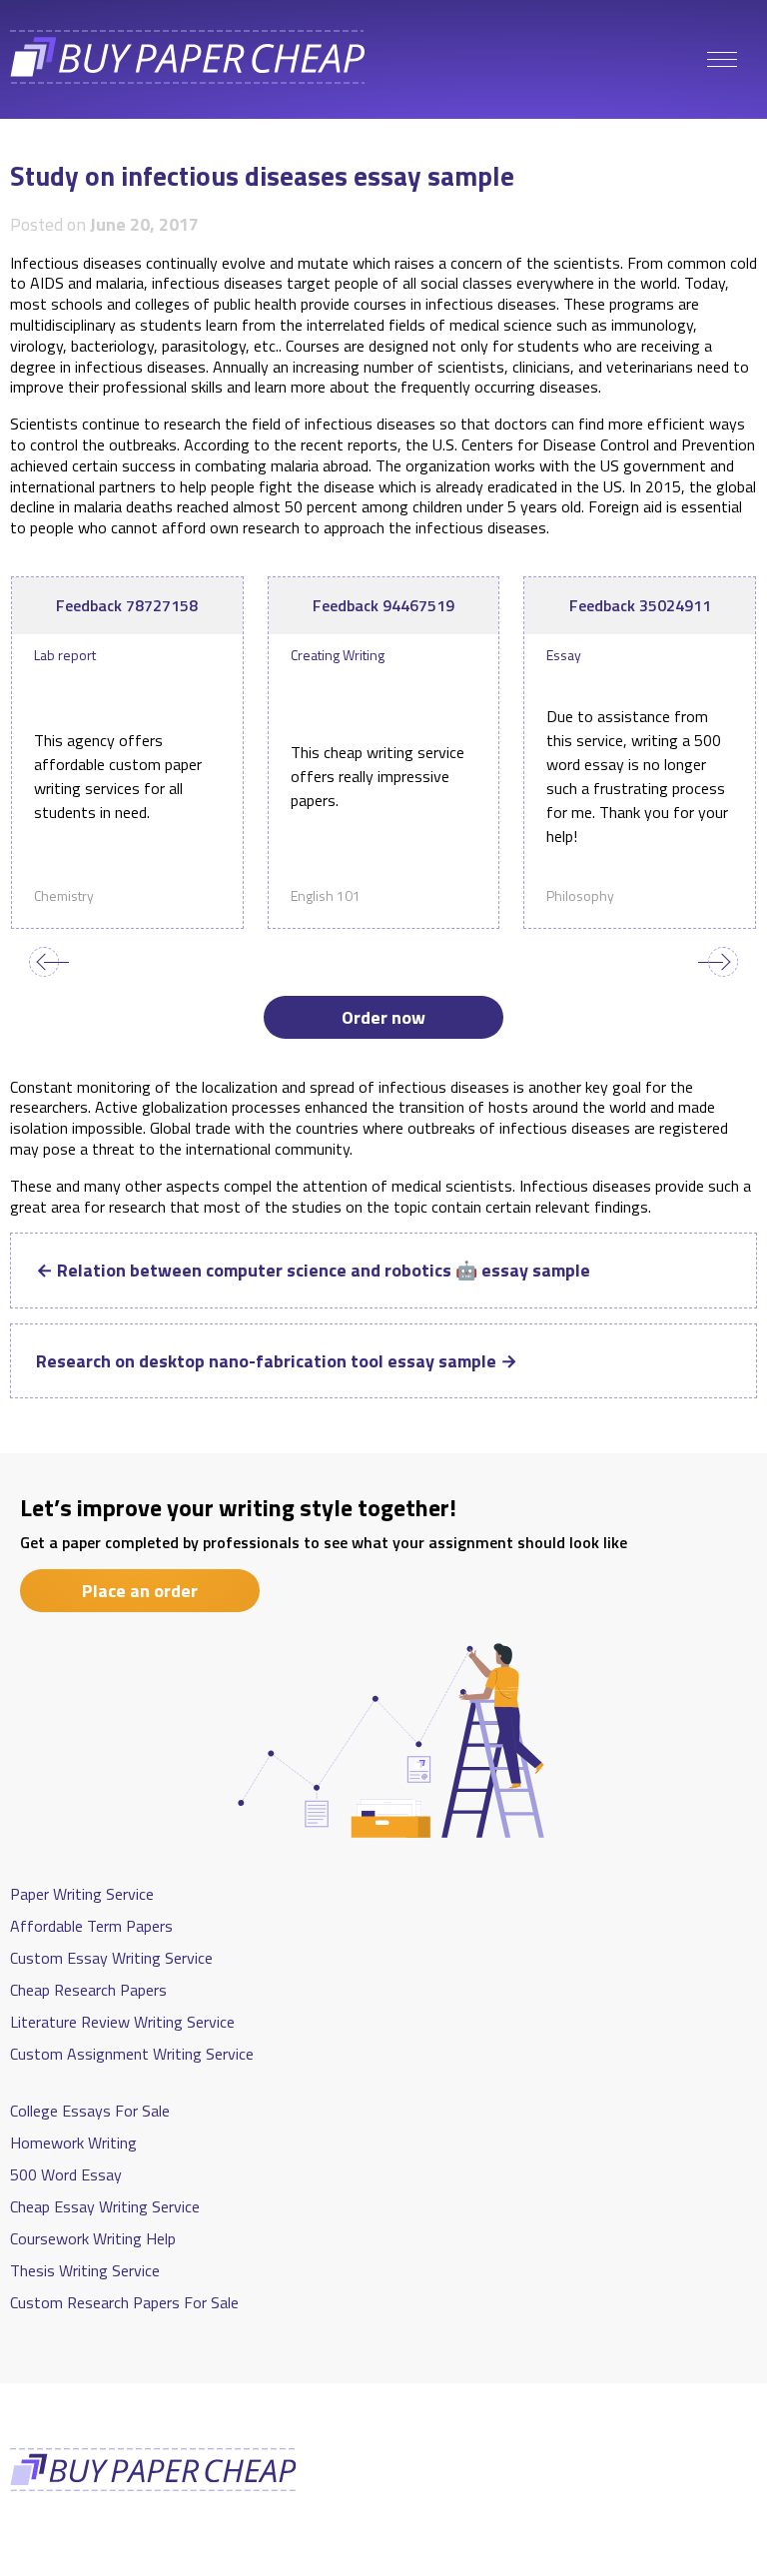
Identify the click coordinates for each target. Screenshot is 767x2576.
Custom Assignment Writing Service (132, 2054)
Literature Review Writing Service (122, 2022)
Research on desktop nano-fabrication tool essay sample (277, 1361)
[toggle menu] (722, 60)
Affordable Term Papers (91, 1926)
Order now (383, 1017)
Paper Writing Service (82, 1894)
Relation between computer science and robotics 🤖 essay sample (313, 1270)
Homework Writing (73, 2143)
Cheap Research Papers (88, 1990)
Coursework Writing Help (93, 2238)
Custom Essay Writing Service (111, 1958)
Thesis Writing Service (85, 2270)
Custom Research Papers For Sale (124, 2302)
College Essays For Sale (90, 2111)
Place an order (140, 1591)
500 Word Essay (66, 2174)
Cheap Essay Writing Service (105, 2206)
